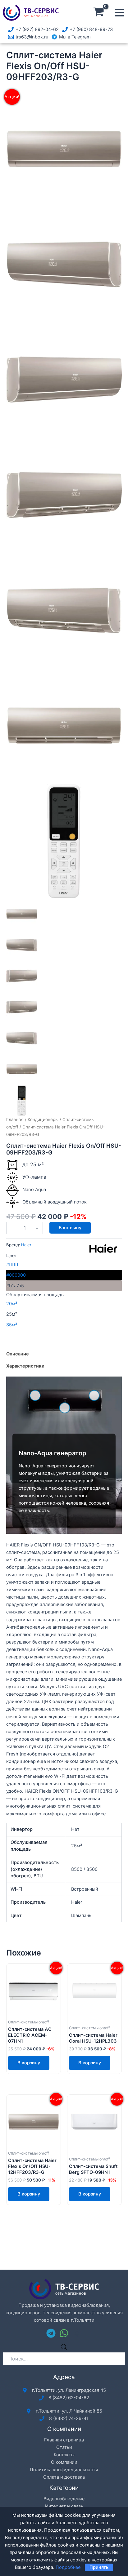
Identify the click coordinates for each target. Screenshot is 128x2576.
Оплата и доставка (64, 2477)
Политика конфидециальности (64, 2470)
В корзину (70, 1228)
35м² (12, 1325)
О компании (64, 2462)
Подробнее (68, 2567)
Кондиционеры (43, 1119)
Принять (99, 2567)
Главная (15, 1119)
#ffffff (12, 1265)
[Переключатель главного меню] (119, 13)
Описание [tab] (18, 1354)
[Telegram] (51, 2333)
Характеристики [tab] (25, 1366)
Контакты (64, 2455)
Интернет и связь (64, 2506)
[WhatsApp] (64, 2333)
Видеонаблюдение (64, 2499)
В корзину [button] (29, 2063)
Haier (26, 1245)
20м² (12, 1304)
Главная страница (64, 2440)
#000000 (16, 1275)
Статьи (64, 2447)
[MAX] (77, 2333)
